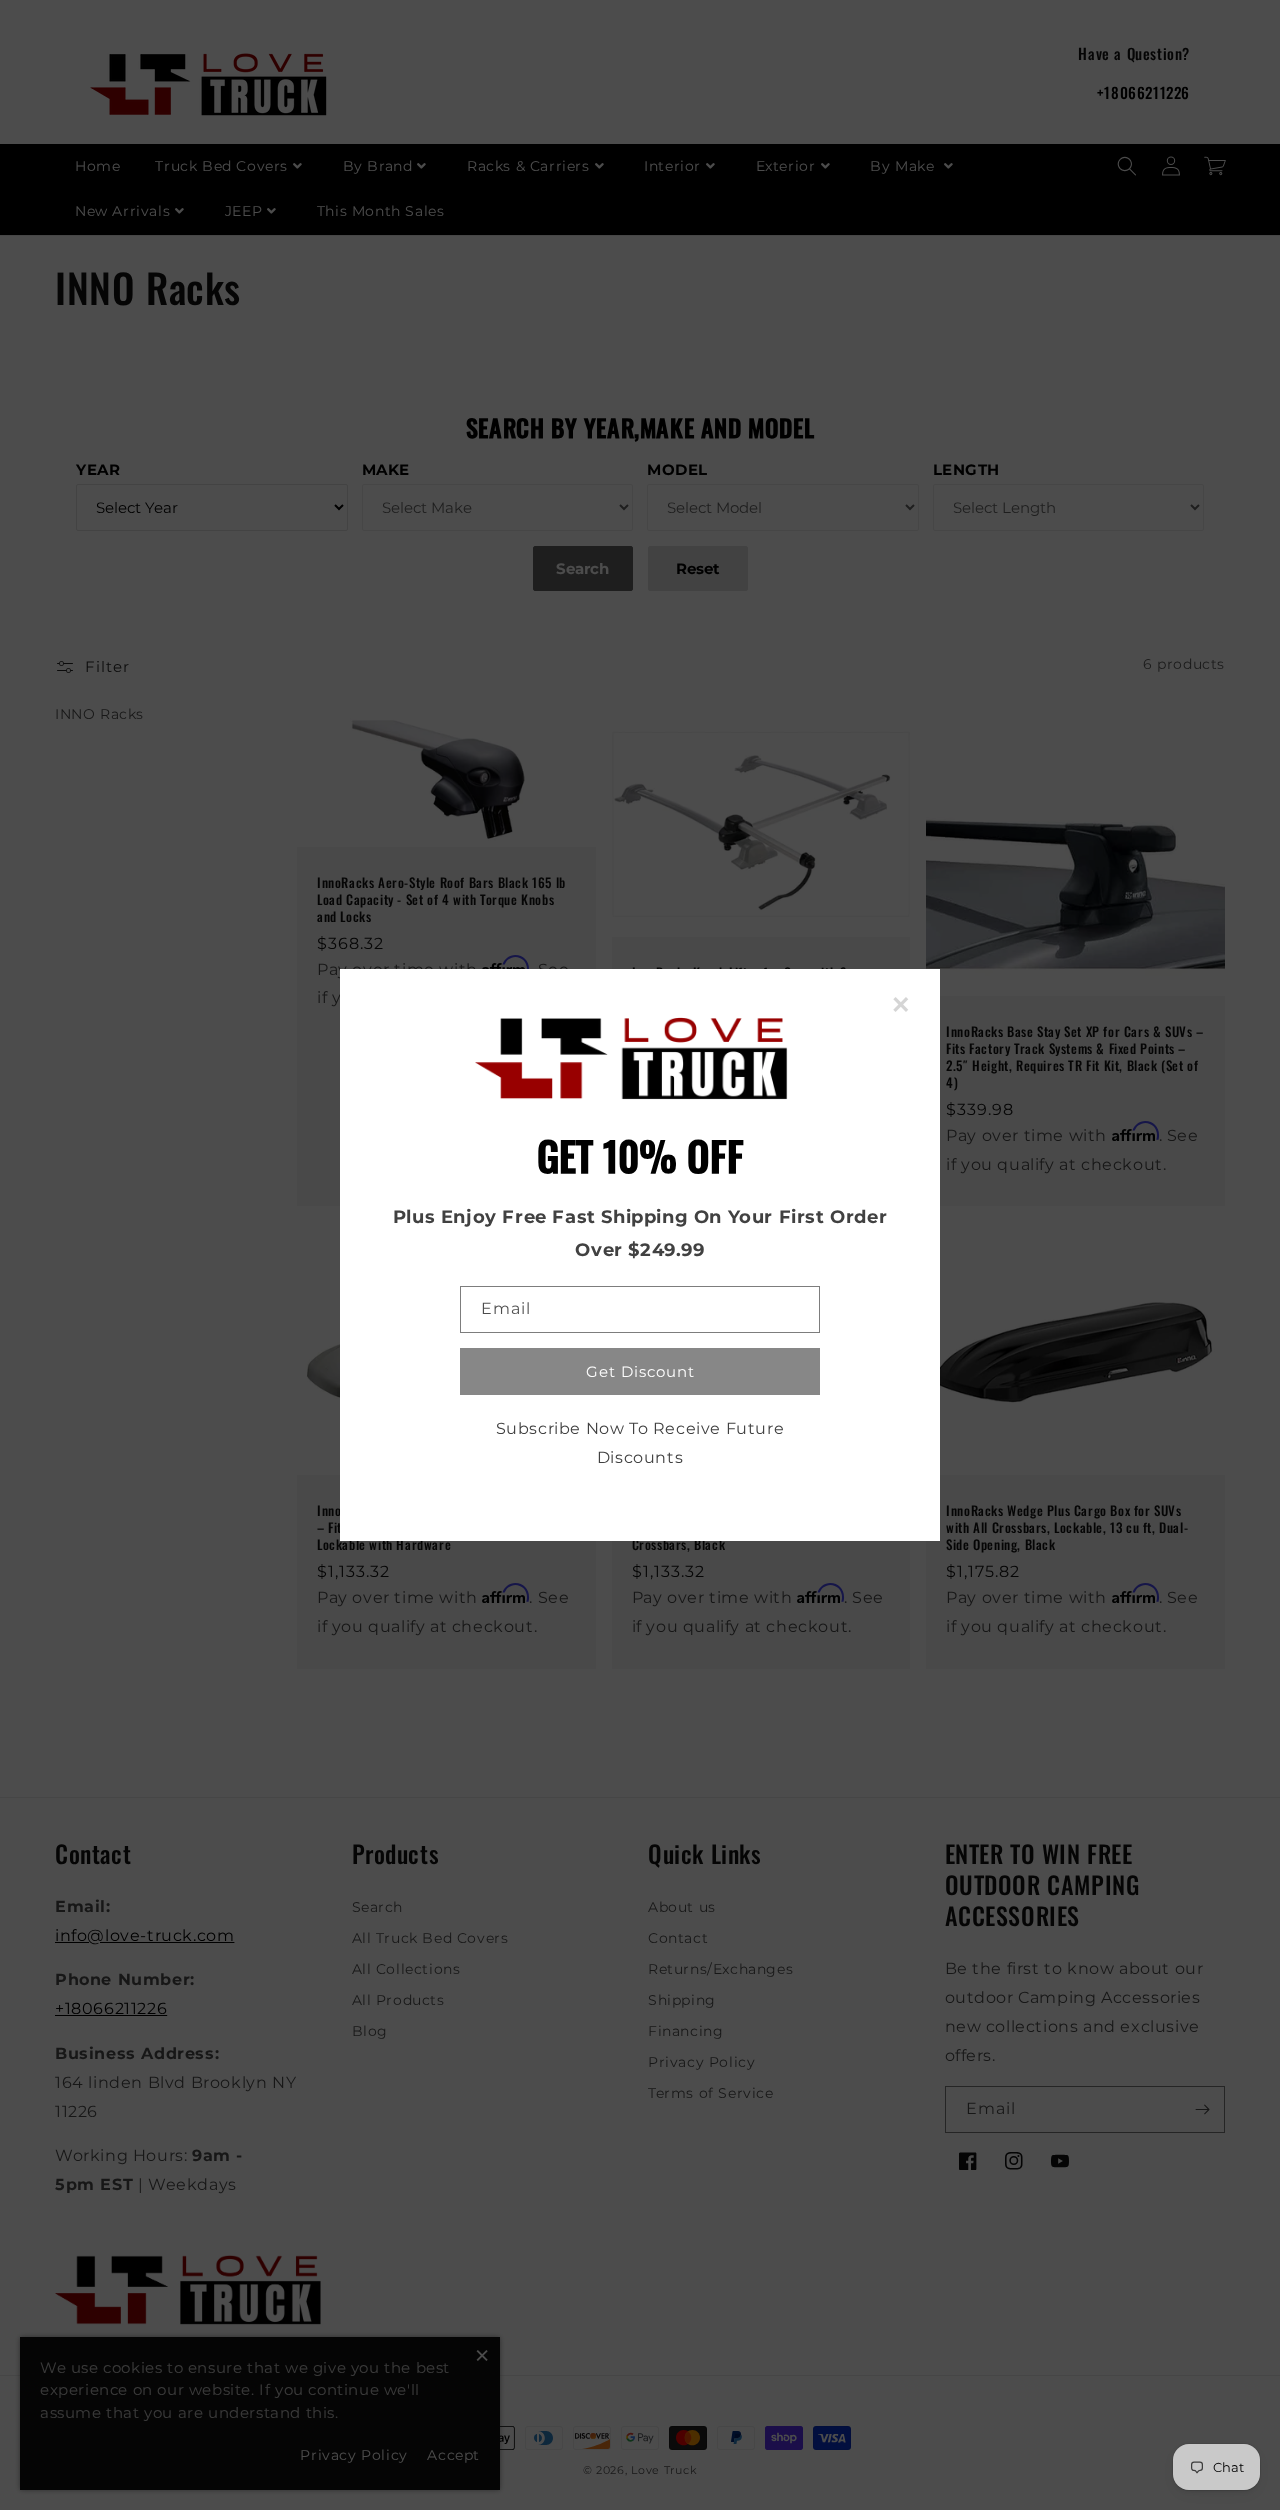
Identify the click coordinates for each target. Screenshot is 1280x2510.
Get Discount (640, 1371)
